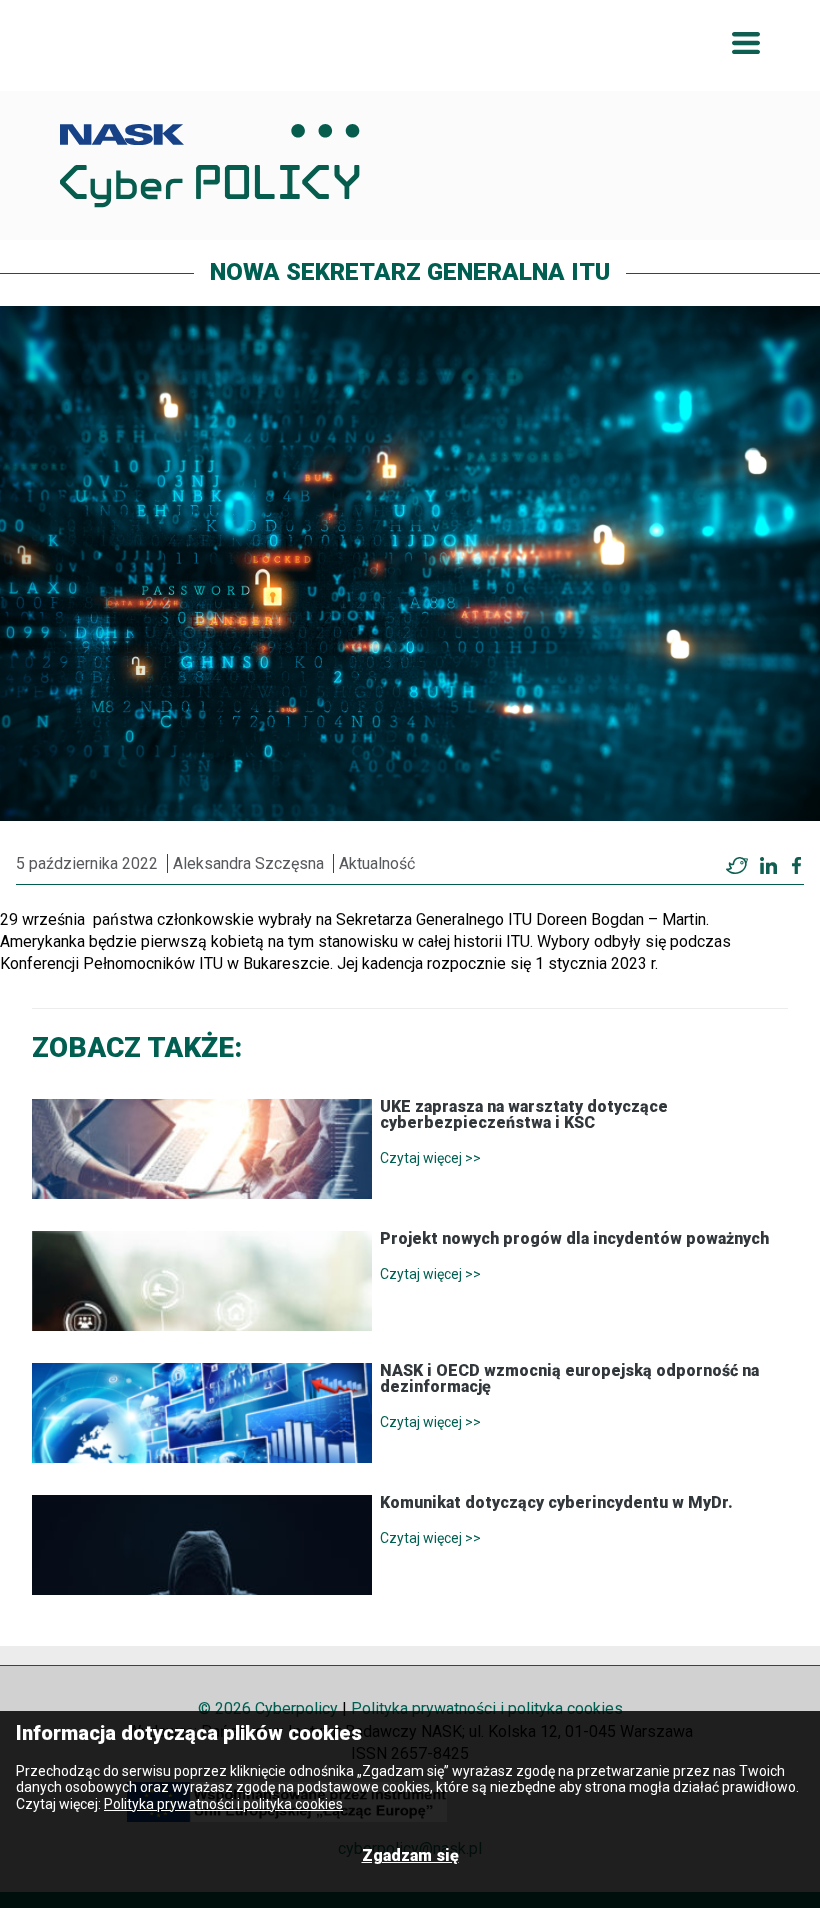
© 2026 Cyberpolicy (268, 1708)
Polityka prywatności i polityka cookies (487, 1708)
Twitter (737, 866)
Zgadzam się (410, 1855)
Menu (746, 43)
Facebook (796, 866)
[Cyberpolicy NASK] (210, 165)
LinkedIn (768, 866)
